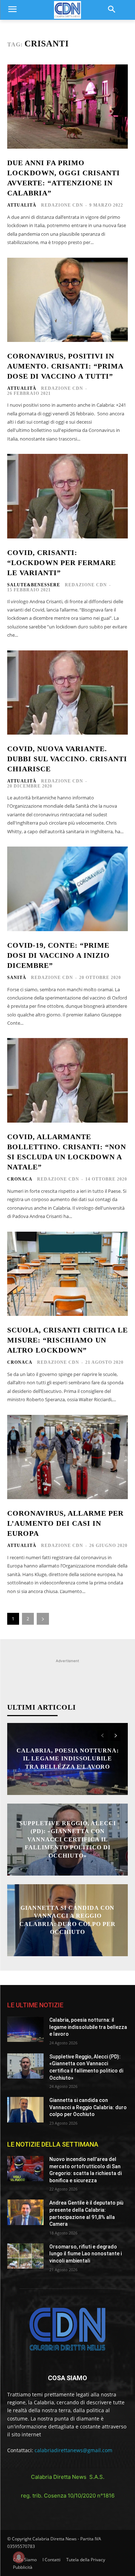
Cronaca (20, 1179)
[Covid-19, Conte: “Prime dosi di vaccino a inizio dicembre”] (67, 889)
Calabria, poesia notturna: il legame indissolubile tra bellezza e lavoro (68, 1759)
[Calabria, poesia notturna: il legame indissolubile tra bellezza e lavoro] (25, 2029)
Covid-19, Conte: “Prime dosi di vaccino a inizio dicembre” (58, 955)
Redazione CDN (62, 205)
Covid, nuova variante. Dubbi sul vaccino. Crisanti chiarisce (67, 759)
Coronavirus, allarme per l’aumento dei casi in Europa (65, 1523)
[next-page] (43, 1619)
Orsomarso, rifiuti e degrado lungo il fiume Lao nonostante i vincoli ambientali (85, 2254)
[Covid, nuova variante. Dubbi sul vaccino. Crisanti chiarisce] (67, 693)
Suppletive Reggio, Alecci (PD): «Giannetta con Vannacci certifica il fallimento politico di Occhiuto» (68, 1839)
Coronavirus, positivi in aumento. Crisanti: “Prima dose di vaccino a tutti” (65, 366)
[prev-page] (102, 1736)
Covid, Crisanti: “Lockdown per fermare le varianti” (62, 563)
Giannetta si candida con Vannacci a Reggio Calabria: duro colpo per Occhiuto (88, 2107)
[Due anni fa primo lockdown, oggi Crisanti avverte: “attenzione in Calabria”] (67, 107)
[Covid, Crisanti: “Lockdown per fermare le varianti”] (67, 496)
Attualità (22, 205)
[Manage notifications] (19, 2557)
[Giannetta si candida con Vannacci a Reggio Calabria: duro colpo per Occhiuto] (25, 2110)
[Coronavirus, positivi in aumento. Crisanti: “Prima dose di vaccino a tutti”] (67, 300)
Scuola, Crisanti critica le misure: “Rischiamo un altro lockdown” (67, 1340)
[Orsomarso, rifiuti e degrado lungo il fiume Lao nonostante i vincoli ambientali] (25, 2256)
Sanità (17, 978)
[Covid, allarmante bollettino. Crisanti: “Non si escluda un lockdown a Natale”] (67, 1080)
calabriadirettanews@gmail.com (73, 2450)
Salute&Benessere (34, 585)
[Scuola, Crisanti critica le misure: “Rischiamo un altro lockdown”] (67, 1274)
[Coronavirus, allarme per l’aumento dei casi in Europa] (67, 1457)
